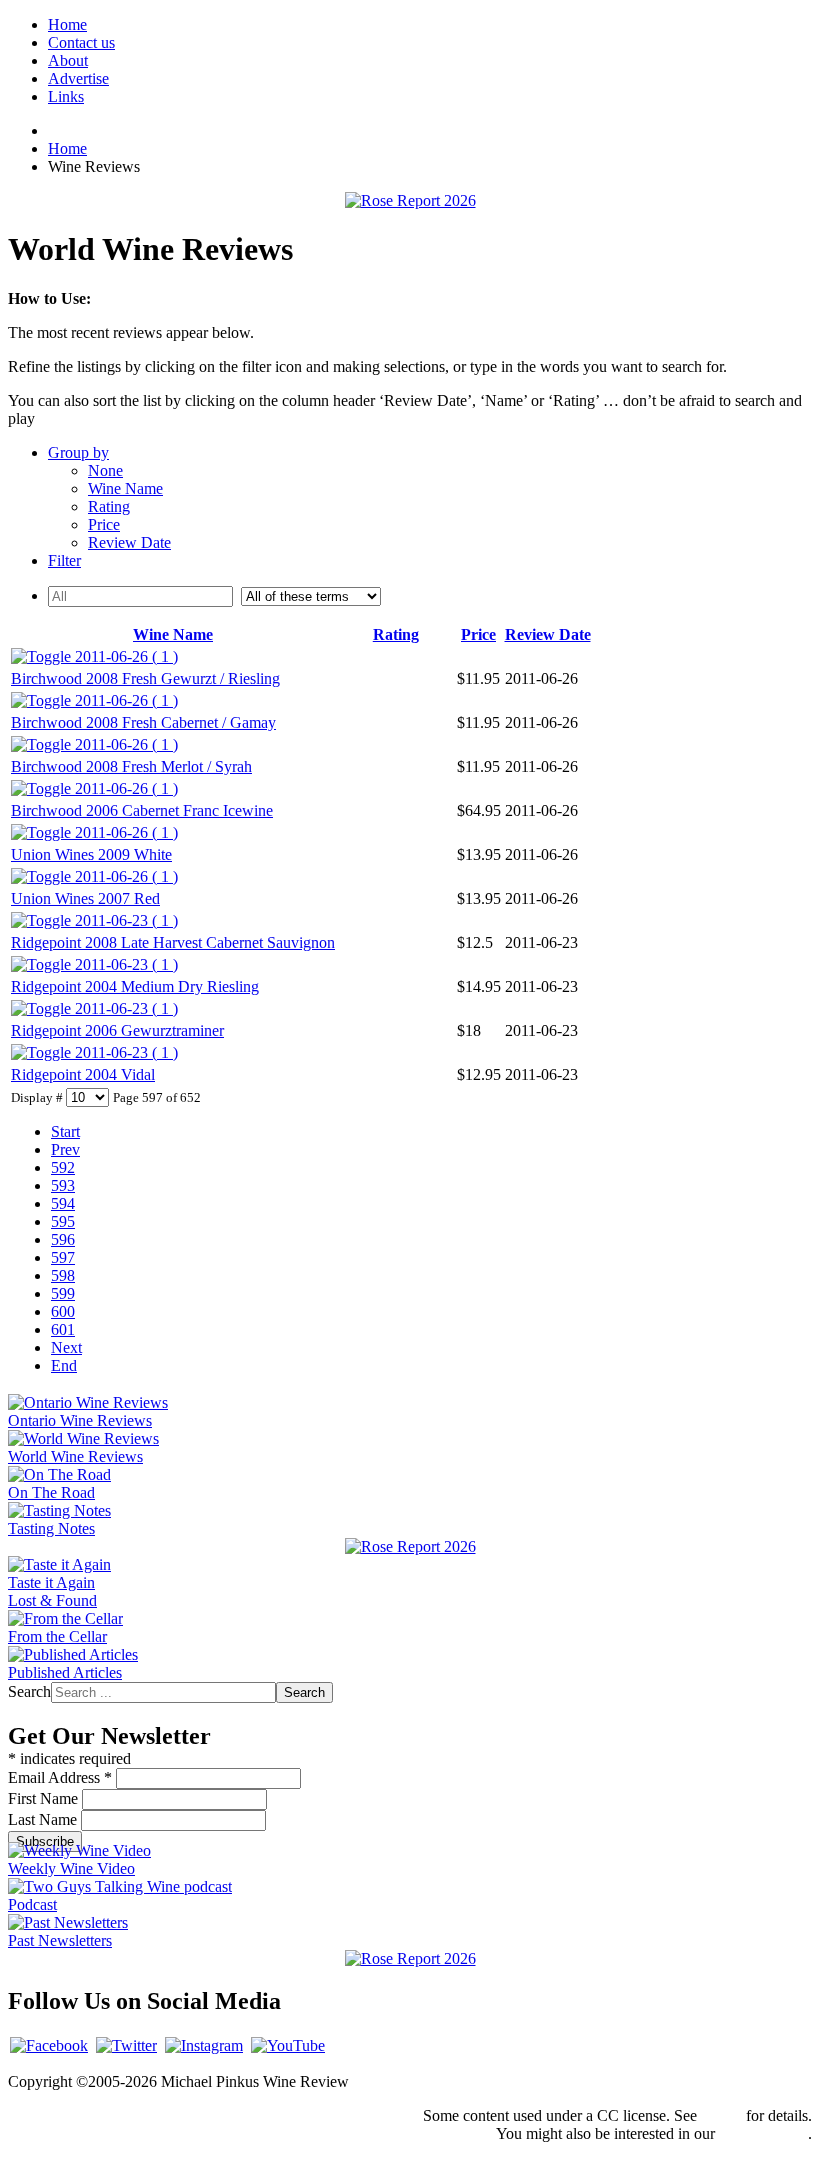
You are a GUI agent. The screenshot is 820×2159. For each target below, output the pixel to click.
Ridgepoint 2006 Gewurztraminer (117, 1030)
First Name (45, 1798)
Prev (65, 1149)
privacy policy (763, 2133)
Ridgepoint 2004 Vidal (83, 1074)
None (105, 470)
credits (721, 2115)
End (64, 1365)
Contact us (81, 42)
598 (63, 1275)
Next (66, 1347)
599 (63, 1293)
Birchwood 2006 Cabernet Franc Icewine (142, 810)
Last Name (44, 1819)
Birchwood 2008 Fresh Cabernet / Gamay (143, 722)
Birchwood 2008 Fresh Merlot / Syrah (131, 766)
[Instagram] (204, 2045)
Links (66, 96)
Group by (78, 452)
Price (104, 524)
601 (63, 1329)
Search (29, 1691)
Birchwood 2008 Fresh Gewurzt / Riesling (145, 678)
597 (63, 1257)
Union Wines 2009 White (91, 854)
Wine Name (125, 488)
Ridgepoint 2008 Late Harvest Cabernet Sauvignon (173, 942)
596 (63, 1239)
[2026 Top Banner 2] (410, 200)
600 (63, 1311)
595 (63, 1221)
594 (63, 1203)
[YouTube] (288, 2045)
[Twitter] (126, 2045)
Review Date (129, 542)
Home (67, 24)
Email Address (60, 1777)
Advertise (78, 78)
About (68, 60)
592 (63, 1167)
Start (65, 1131)
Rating (109, 506)
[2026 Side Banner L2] (410, 1546)
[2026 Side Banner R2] (410, 1958)
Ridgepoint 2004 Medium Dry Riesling (135, 986)
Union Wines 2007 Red (85, 898)
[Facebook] (49, 2045)
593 (63, 1185)
